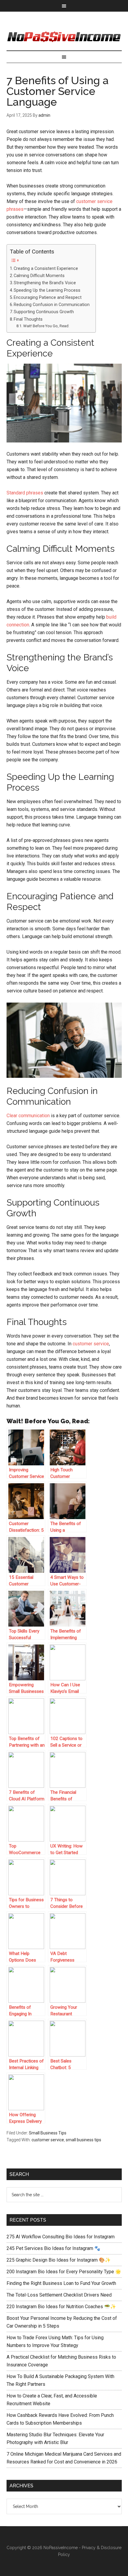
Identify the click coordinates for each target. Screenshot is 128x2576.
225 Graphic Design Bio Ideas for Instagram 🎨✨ (59, 2260)
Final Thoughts (28, 319)
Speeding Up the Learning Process (47, 290)
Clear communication (28, 1116)
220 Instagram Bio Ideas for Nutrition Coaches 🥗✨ (61, 2307)
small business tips (83, 2140)
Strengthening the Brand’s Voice (45, 283)
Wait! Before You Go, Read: (46, 326)
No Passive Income (64, 37)
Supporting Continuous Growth (44, 312)
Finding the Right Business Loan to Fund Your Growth (61, 2283)
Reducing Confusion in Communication (52, 305)
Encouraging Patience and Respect (48, 298)
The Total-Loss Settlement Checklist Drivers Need (59, 2295)
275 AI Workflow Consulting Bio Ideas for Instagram (61, 2237)
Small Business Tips (48, 2133)
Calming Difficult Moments (39, 276)
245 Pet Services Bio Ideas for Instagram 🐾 (53, 2248)
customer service (91, 1344)
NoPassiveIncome (61, 2548)
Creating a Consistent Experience (46, 269)
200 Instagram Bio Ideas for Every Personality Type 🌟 (64, 2272)
